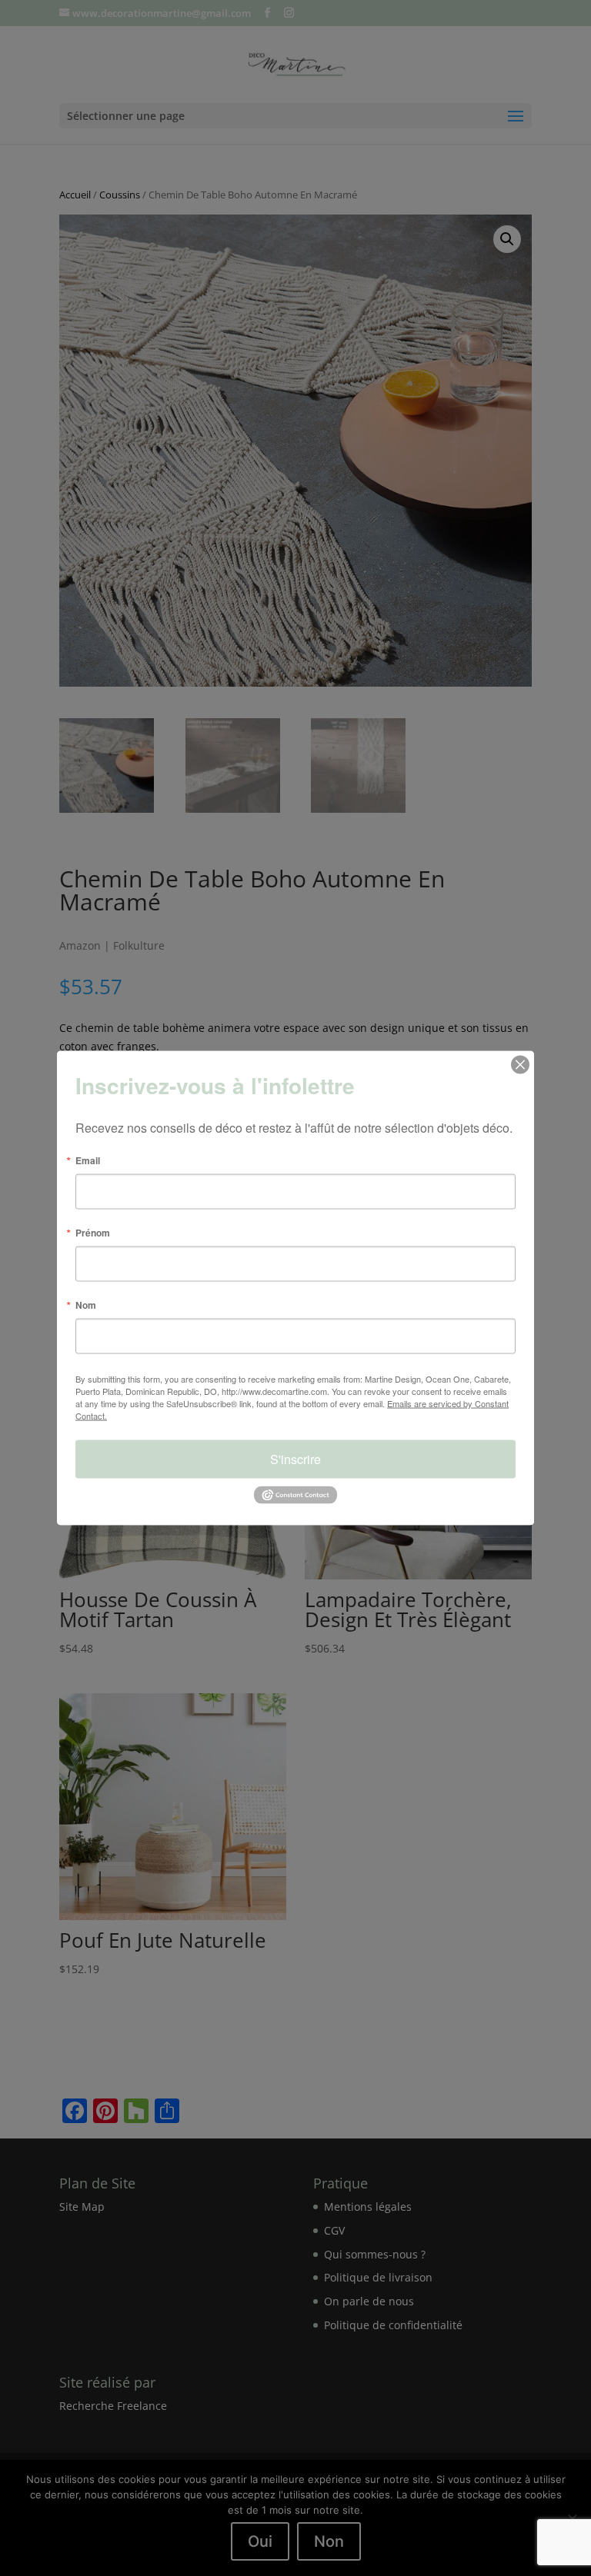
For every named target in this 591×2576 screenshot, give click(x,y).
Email (88, 1160)
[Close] (520, 1065)
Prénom (93, 1233)
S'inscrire (295, 1459)
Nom (86, 1305)
